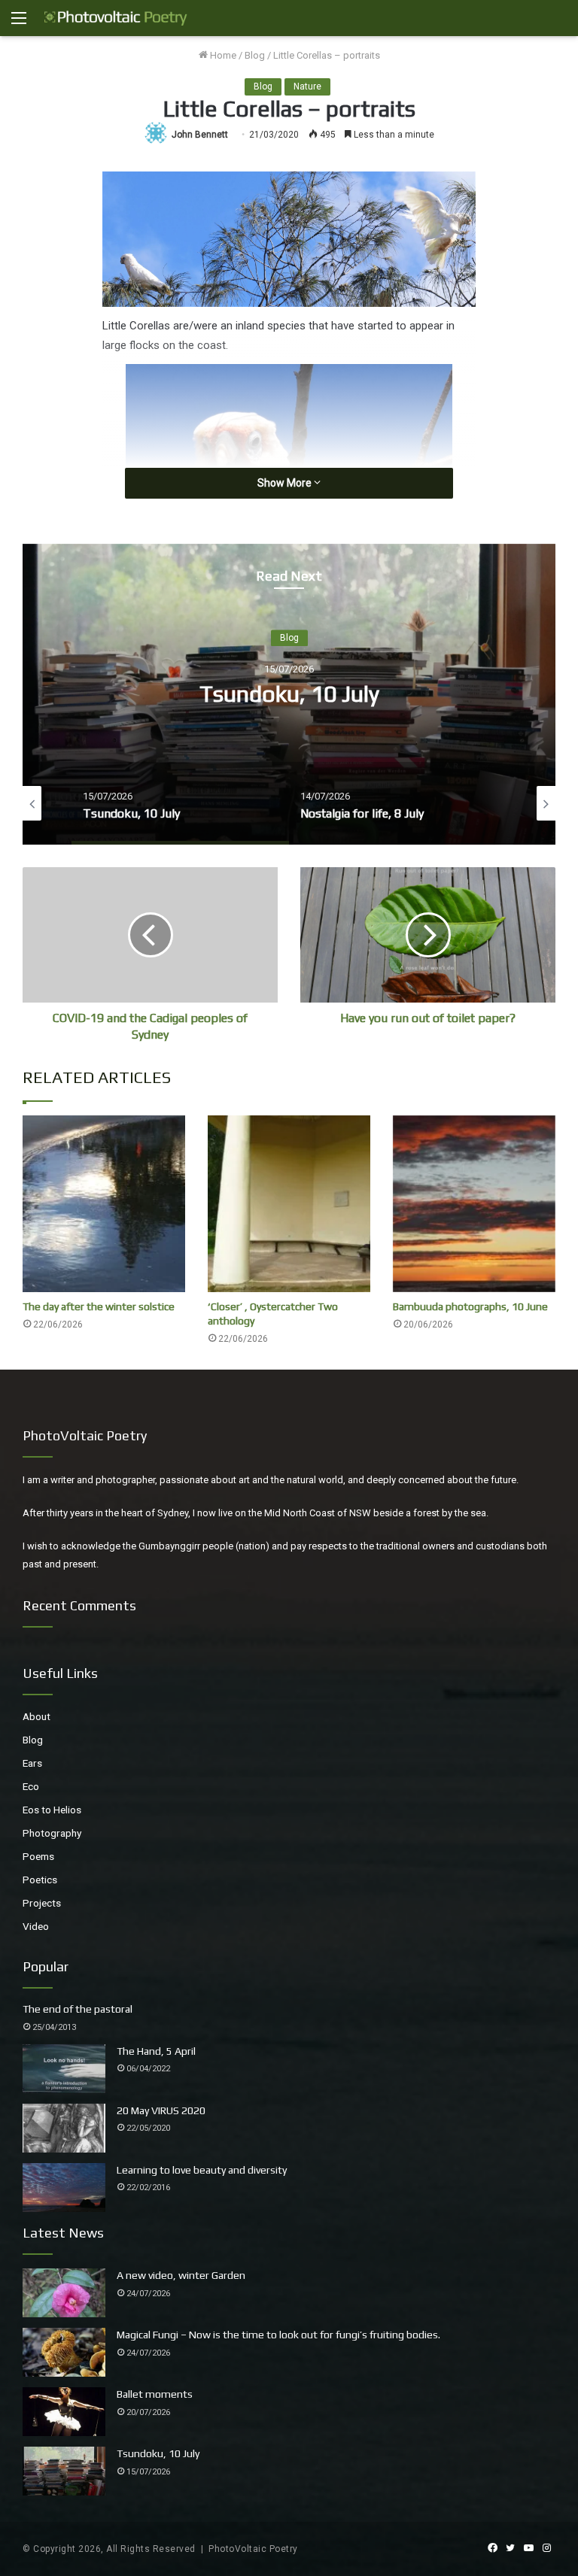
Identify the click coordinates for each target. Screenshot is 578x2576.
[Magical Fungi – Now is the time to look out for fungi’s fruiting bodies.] (64, 2352)
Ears (32, 1763)
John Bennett (200, 135)
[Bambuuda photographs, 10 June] (474, 1204)
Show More (286, 483)
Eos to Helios (52, 1810)
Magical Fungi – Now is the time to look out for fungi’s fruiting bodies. (278, 2335)
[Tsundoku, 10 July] (64, 2471)
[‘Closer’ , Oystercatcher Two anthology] (289, 1204)
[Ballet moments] (64, 2412)
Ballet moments (155, 2394)
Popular (46, 1966)
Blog (255, 55)
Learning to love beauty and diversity (202, 2170)
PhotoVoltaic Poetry (253, 2549)
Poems (38, 1856)
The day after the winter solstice (99, 1306)
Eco (31, 1786)
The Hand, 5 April (156, 2051)
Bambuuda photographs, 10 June (470, 1306)
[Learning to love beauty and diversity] (64, 2188)
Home (222, 55)
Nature (307, 86)
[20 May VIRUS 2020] (64, 2128)
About (37, 1716)
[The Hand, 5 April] (64, 2069)
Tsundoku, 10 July (289, 695)
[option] (289, 694)
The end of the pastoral (78, 2009)
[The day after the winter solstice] (104, 1204)
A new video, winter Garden (181, 2275)
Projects (42, 1903)
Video (36, 1926)
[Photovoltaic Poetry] (116, 18)
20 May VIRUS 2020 (161, 2110)
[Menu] (19, 24)
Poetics (40, 1880)
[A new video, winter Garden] (64, 2293)
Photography (52, 1833)
